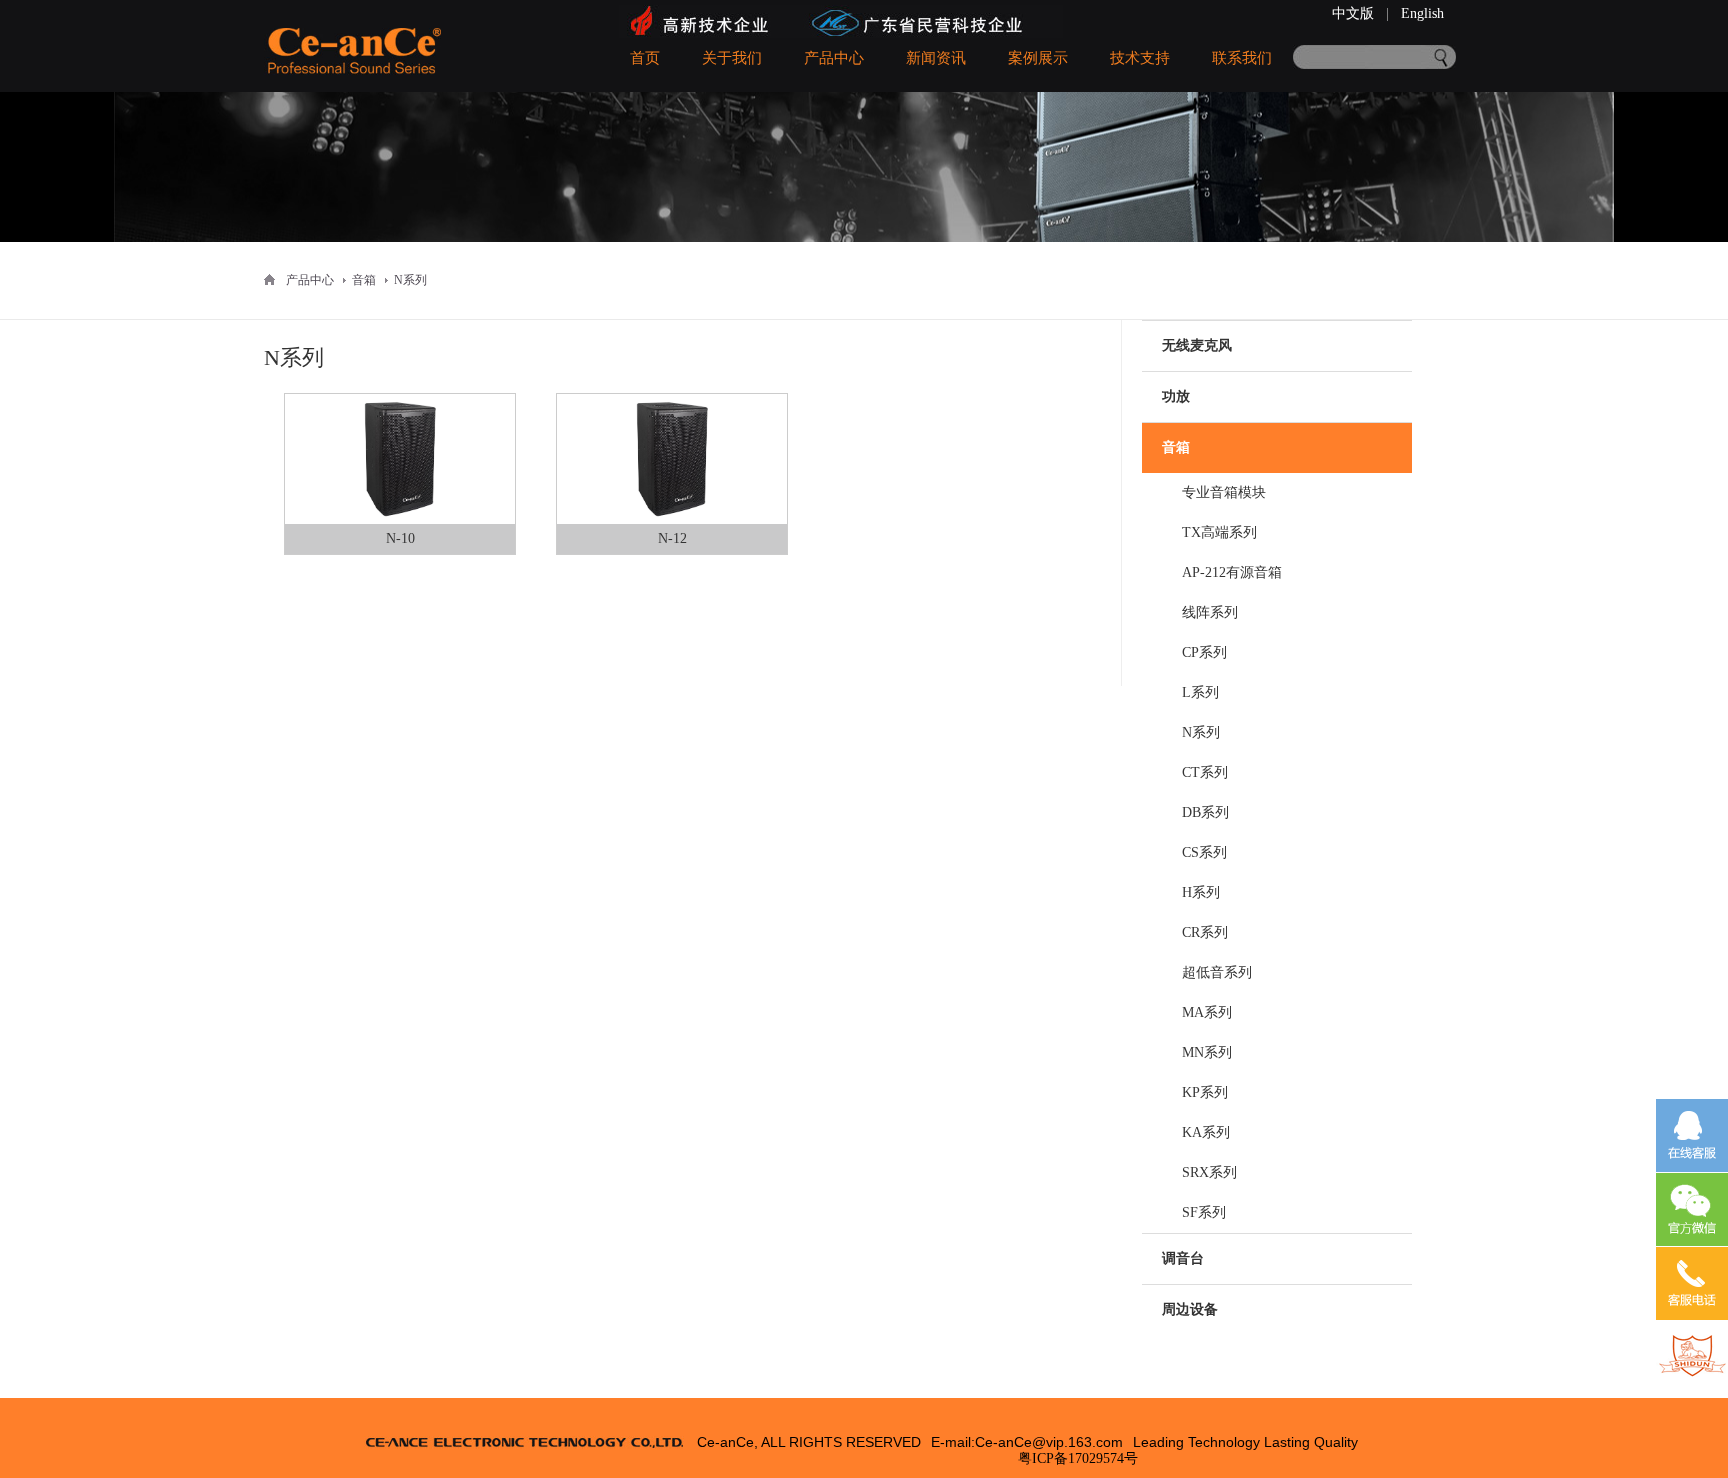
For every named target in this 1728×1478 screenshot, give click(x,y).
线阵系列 (1210, 612)
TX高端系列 (1219, 532)
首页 (645, 58)
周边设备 (1190, 1309)
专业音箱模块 (1224, 492)
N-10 (400, 538)
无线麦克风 (1197, 345)
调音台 (1183, 1258)
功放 (1176, 396)
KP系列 (1205, 1092)
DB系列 (1205, 812)
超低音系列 (1217, 972)
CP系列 (1204, 652)
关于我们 (732, 58)
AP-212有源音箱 (1232, 572)
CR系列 (1205, 932)
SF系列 (1204, 1212)
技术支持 (1140, 58)
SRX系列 (1209, 1172)
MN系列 (1207, 1052)
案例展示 (1038, 58)
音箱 (1176, 447)
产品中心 (834, 58)
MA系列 (1207, 1012)
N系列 (1201, 732)
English (1422, 13)
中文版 (1353, 13)
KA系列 (1206, 1132)
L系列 (1200, 692)
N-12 (672, 538)
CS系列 (1204, 852)
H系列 (1201, 892)
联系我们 (1242, 58)
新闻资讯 (936, 58)
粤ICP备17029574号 (1078, 1458)
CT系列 (1205, 772)
